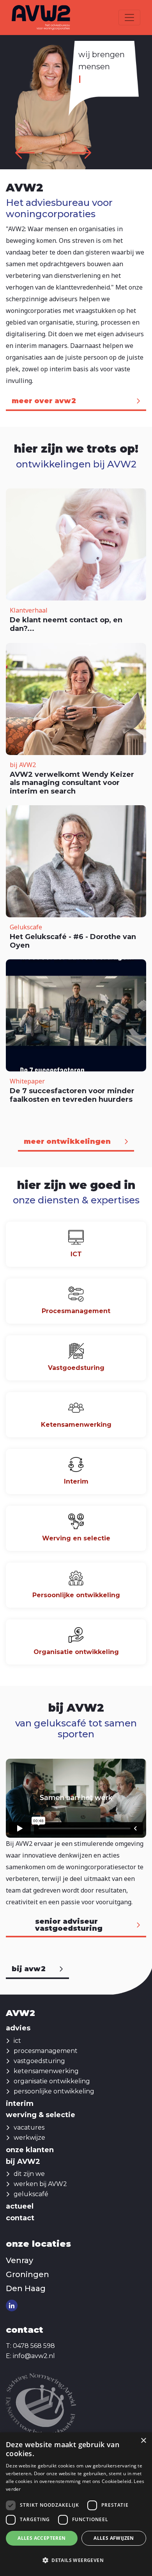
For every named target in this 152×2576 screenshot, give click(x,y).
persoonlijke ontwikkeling (54, 2091)
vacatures (29, 2127)
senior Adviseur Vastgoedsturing (69, 1925)
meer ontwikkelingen (67, 1141)
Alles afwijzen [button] (114, 2538)
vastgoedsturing (39, 2061)
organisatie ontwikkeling (52, 2081)
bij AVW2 (29, 1969)
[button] (76, 2560)
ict (17, 2041)
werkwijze (29, 2138)
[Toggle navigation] (129, 18)
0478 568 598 (34, 2346)
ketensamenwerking (46, 2071)
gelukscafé (31, 2194)
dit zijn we (29, 2174)
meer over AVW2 (44, 401)
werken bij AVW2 (40, 2184)
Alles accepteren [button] (42, 2538)
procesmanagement (46, 2051)
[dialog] (76, 2504)
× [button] (143, 2441)
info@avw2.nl (34, 2356)
